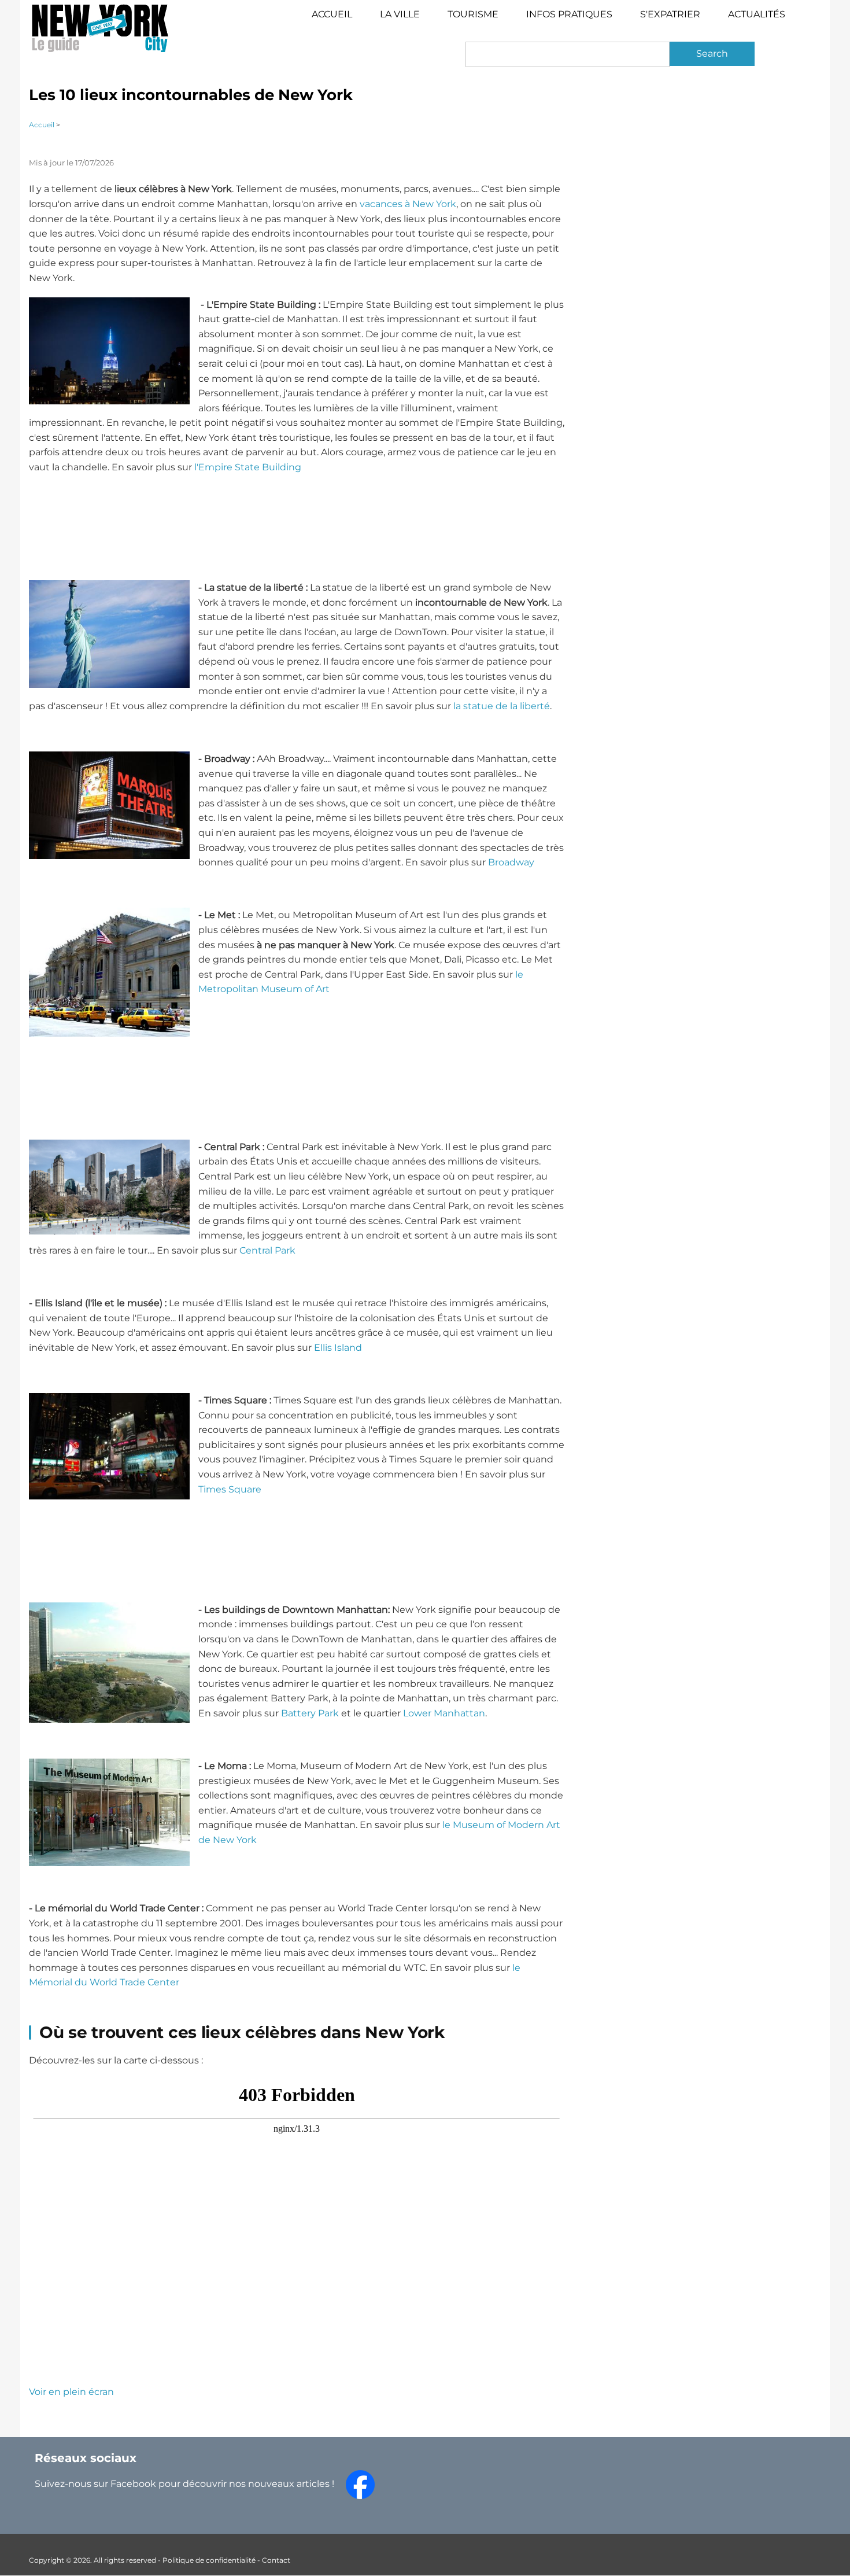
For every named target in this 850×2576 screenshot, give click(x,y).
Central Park (267, 1250)
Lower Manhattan (444, 1713)
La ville (400, 14)
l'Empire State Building (248, 467)
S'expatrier (670, 14)
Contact (276, 2560)
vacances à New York (408, 204)
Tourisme (480, 19)
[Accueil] (100, 28)
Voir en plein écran (71, 2392)
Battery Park (310, 1713)
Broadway (511, 862)
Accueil (332, 14)
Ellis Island (338, 1348)
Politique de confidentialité (209, 2560)
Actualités (757, 14)
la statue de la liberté (502, 706)
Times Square (230, 1489)
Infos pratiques (569, 14)
